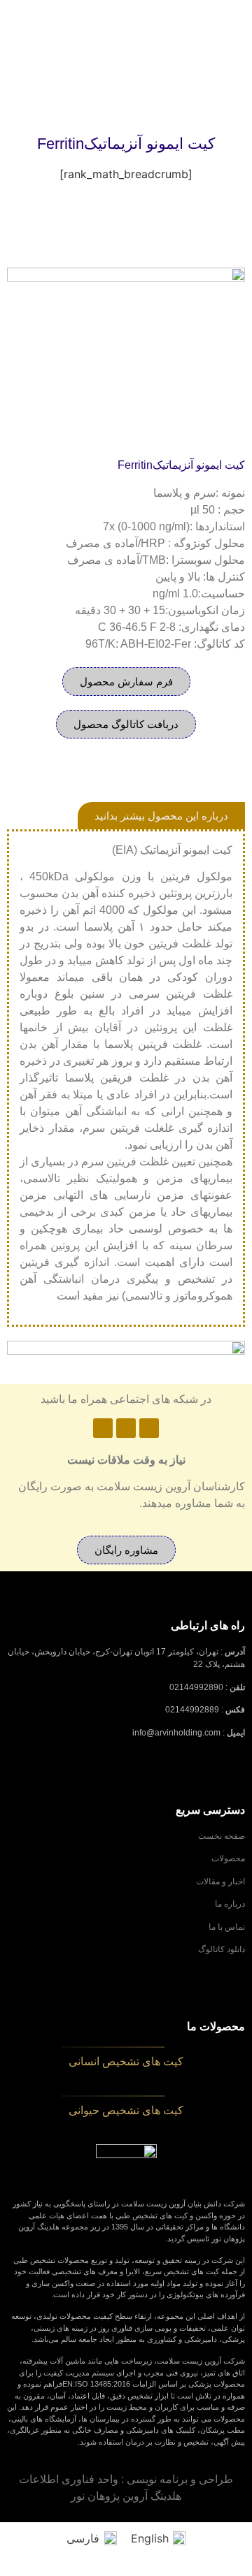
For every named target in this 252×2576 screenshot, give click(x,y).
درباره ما (230, 1904)
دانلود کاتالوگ (222, 1949)
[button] (126, 724)
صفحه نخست (222, 1836)
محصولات (228, 1858)
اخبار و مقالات (220, 1882)
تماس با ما (227, 1927)
